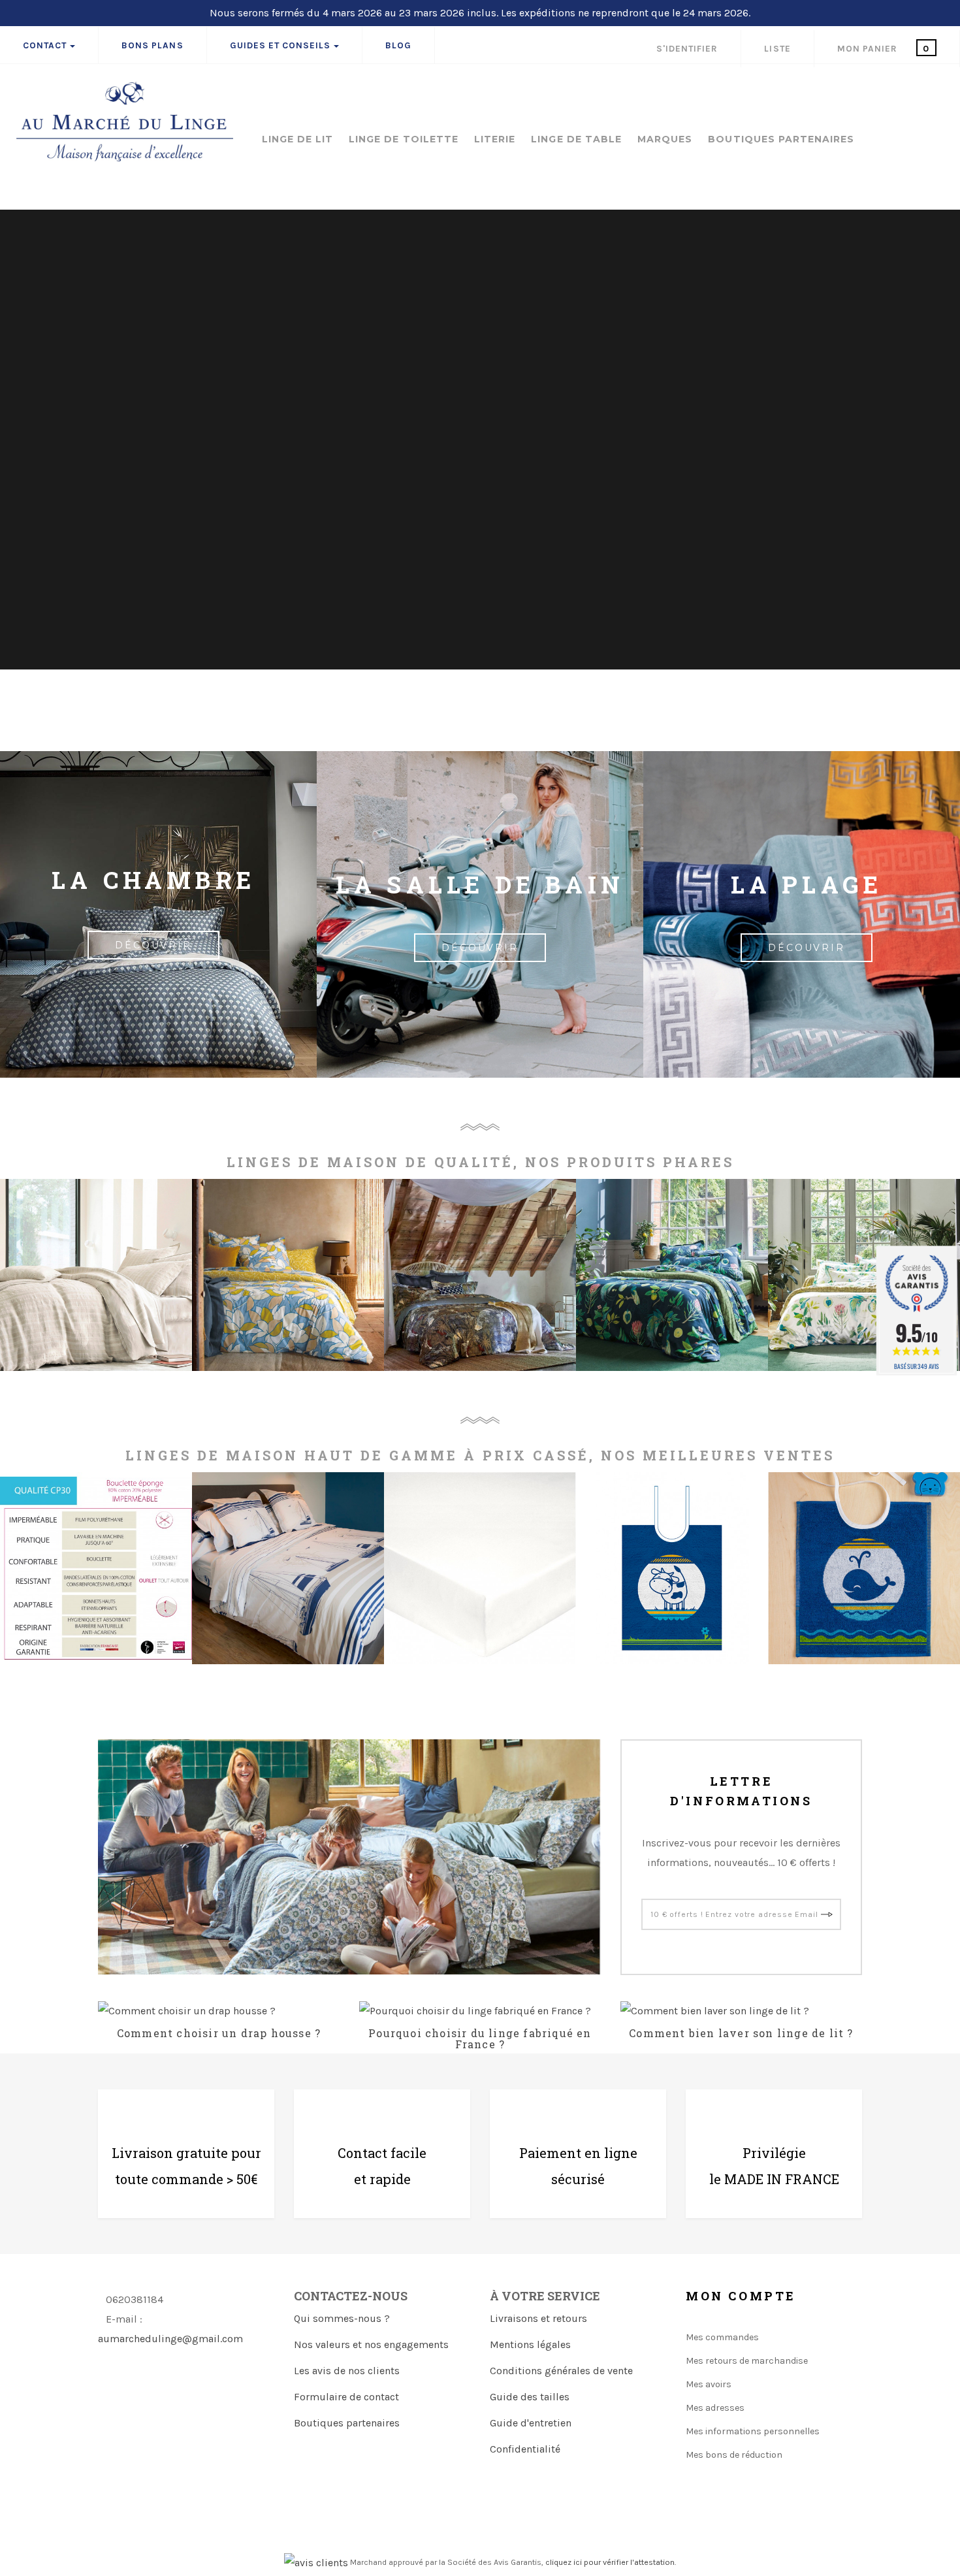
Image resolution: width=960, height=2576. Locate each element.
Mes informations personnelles (753, 2431)
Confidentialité (525, 2449)
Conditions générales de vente (561, 2371)
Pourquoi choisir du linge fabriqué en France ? (480, 2039)
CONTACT (45, 45)
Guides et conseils (280, 45)
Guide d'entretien (531, 2423)
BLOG (398, 45)
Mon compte (741, 2296)
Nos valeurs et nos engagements (371, 2344)
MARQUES (665, 140)
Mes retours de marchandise (747, 2361)
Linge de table (576, 140)
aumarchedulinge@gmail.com (170, 2339)
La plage (807, 884)
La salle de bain (480, 884)
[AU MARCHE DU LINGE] (125, 121)
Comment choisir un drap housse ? (219, 2033)
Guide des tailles (530, 2397)
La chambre (153, 880)
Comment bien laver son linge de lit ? (741, 2033)
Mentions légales (530, 2344)
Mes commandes (722, 2337)
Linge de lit (298, 140)
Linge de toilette (404, 140)
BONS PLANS (152, 45)
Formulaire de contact (346, 2397)
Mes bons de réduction (734, 2455)
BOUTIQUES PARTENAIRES (781, 140)
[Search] (940, 88)
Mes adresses (715, 2408)
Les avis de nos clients (347, 2371)
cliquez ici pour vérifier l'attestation (610, 2562)
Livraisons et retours (538, 2318)
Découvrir (480, 948)
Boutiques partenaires (347, 2423)
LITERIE (495, 140)
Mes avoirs (709, 2384)
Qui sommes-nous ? (342, 2318)
